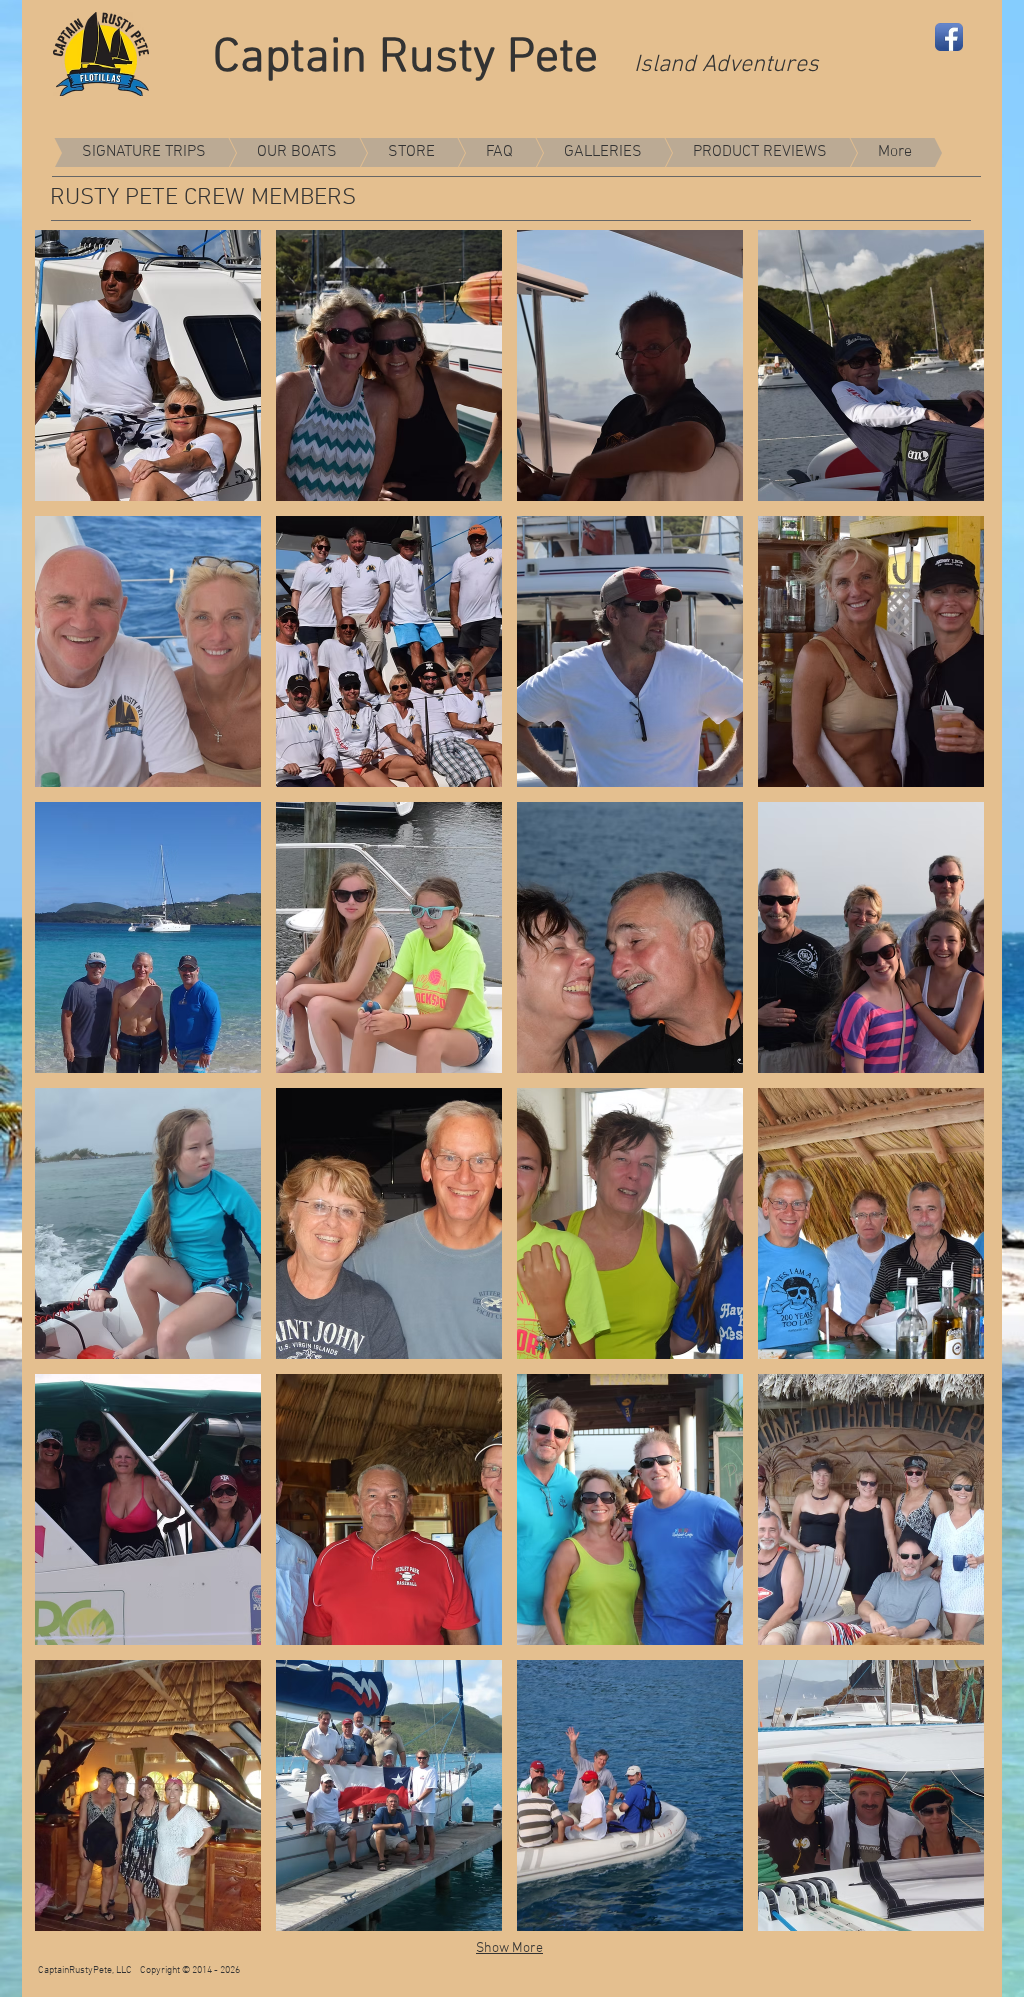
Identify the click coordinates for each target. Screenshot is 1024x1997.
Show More (509, 1948)
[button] (148, 365)
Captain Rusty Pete (423, 59)
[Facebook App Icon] (949, 37)
